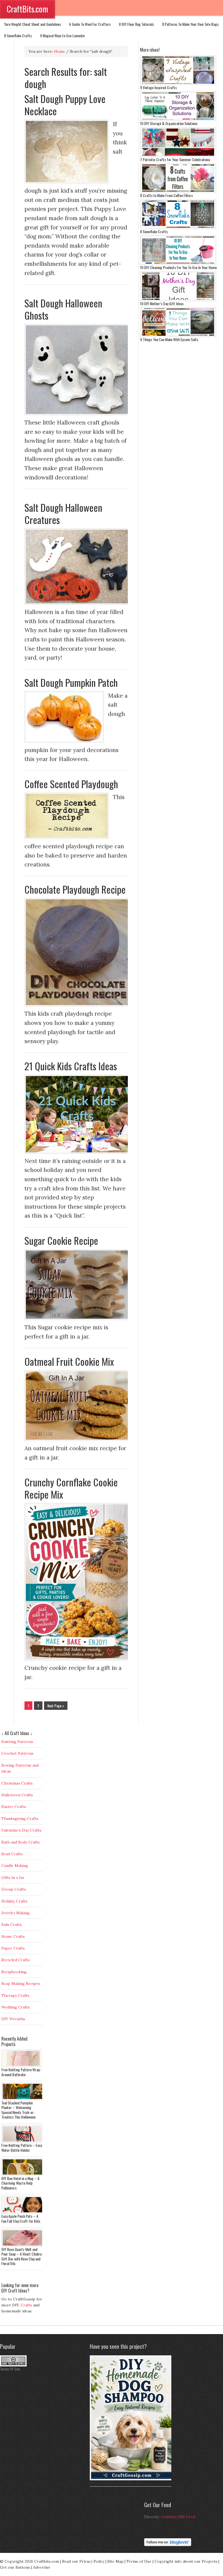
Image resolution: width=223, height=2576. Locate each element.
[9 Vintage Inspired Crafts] (178, 84)
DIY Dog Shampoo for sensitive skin (115, 2483)
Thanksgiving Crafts (20, 1819)
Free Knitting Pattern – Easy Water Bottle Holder (22, 2148)
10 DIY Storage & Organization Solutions (169, 123)
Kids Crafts (12, 1925)
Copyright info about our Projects (186, 2561)
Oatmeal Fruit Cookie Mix (69, 1361)
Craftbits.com (47, 2561)
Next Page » (56, 1706)
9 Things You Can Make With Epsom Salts (169, 339)
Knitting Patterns (17, 1742)
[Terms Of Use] (13, 2365)
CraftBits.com (27, 9)
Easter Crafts (14, 1807)
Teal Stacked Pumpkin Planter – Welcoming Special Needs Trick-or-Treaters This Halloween (18, 2110)
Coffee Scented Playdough (71, 784)
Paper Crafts (13, 1948)
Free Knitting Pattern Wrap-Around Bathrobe (21, 2072)
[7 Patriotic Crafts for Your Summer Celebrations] (178, 156)
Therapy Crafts (15, 1995)
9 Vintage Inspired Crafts (158, 87)
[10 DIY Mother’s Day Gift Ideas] (178, 300)
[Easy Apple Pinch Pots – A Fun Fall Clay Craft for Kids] (23, 2212)
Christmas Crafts (17, 1783)
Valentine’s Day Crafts (21, 1830)
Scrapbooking (14, 1972)
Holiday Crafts (14, 1901)
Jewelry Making (16, 1913)
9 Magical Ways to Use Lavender (63, 35)
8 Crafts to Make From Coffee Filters (166, 195)
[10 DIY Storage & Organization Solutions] (178, 120)
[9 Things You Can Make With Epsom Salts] (178, 336)
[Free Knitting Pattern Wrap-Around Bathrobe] (23, 2066)
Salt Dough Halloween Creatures (63, 513)
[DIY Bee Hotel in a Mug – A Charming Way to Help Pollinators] (23, 2175)
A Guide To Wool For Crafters (90, 24)
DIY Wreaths (13, 2019)
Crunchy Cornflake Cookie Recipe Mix (71, 1488)
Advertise (42, 2567)
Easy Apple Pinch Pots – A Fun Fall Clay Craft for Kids (21, 2218)
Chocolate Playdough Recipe (75, 889)
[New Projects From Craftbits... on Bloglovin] (168, 2545)
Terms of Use (139, 2561)
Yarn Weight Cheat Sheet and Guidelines (32, 24)
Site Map (115, 2561)
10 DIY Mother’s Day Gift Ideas (162, 303)
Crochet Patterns (17, 1753)
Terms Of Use (10, 2369)
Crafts (26, 2305)
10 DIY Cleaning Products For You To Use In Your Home (178, 267)
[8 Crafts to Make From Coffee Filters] (178, 192)
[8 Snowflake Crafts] (178, 228)
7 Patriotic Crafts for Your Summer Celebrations (175, 159)
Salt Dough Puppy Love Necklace (65, 105)
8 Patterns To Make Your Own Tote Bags (190, 24)
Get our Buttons (15, 2567)
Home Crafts (13, 1936)
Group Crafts (14, 1889)
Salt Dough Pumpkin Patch (71, 682)
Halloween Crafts (17, 1795)
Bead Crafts (12, 1854)
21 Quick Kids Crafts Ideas (71, 1066)
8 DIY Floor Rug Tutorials (136, 24)
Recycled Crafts (16, 1960)
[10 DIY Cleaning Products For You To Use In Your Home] (178, 264)
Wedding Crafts (16, 2007)
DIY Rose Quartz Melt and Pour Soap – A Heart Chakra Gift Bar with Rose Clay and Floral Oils (21, 2256)
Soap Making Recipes (21, 1984)
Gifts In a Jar (13, 1878)
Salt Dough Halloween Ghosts (63, 309)
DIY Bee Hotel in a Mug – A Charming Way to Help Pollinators (20, 2183)
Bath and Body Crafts (21, 1842)
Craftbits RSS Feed (178, 2517)
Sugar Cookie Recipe (61, 1240)
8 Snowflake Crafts (18, 35)
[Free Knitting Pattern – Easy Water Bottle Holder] (23, 2141)
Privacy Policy (92, 2561)
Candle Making (15, 1866)
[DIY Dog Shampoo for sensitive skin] (132, 2479)
